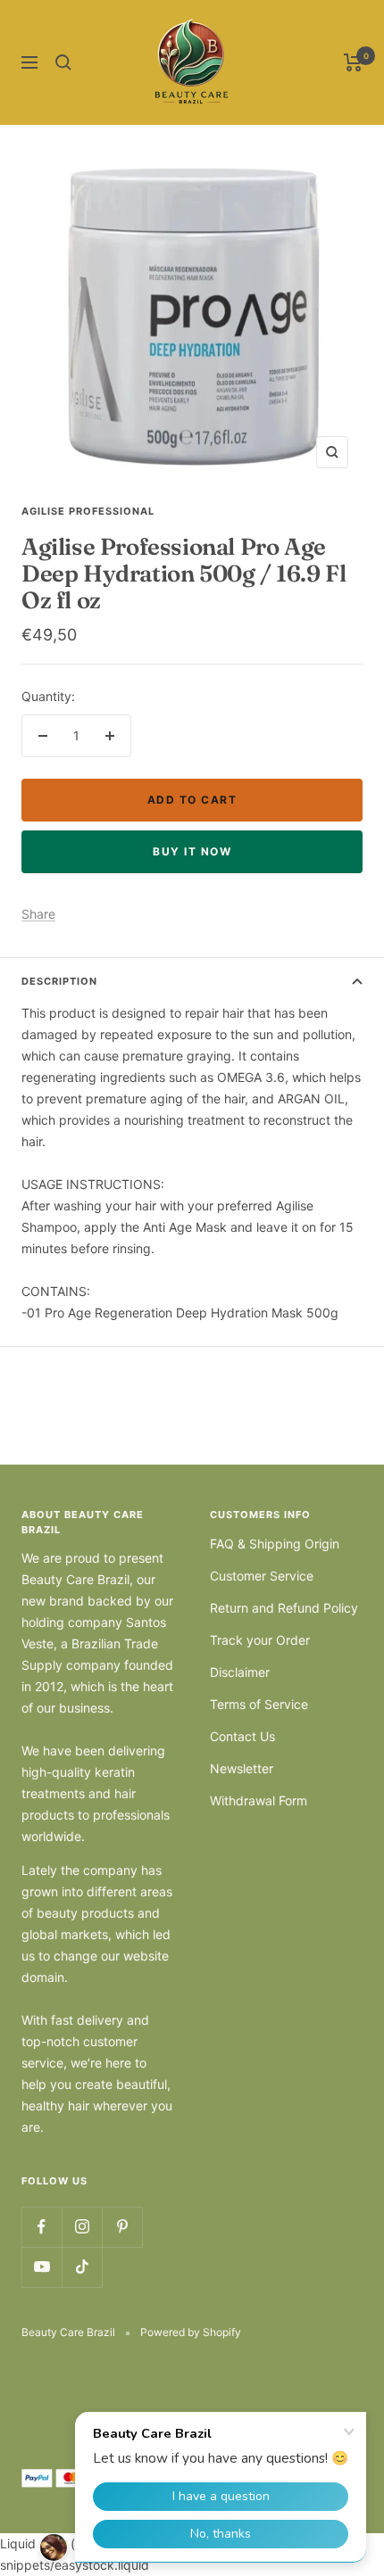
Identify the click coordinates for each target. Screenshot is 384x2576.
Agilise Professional (88, 511)
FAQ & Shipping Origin (275, 1544)
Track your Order (260, 1640)
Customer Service (262, 1576)
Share (38, 914)
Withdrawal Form (259, 1800)
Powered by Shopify (191, 2332)
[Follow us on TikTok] (82, 2267)
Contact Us (242, 1736)
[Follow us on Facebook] (42, 2227)
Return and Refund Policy (284, 1608)
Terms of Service (259, 1704)
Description (59, 981)
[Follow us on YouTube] (42, 2267)
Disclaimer (240, 1672)
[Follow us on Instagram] (82, 2227)
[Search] (63, 62)
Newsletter (242, 1768)
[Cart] (353, 62)
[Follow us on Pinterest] (122, 2227)
